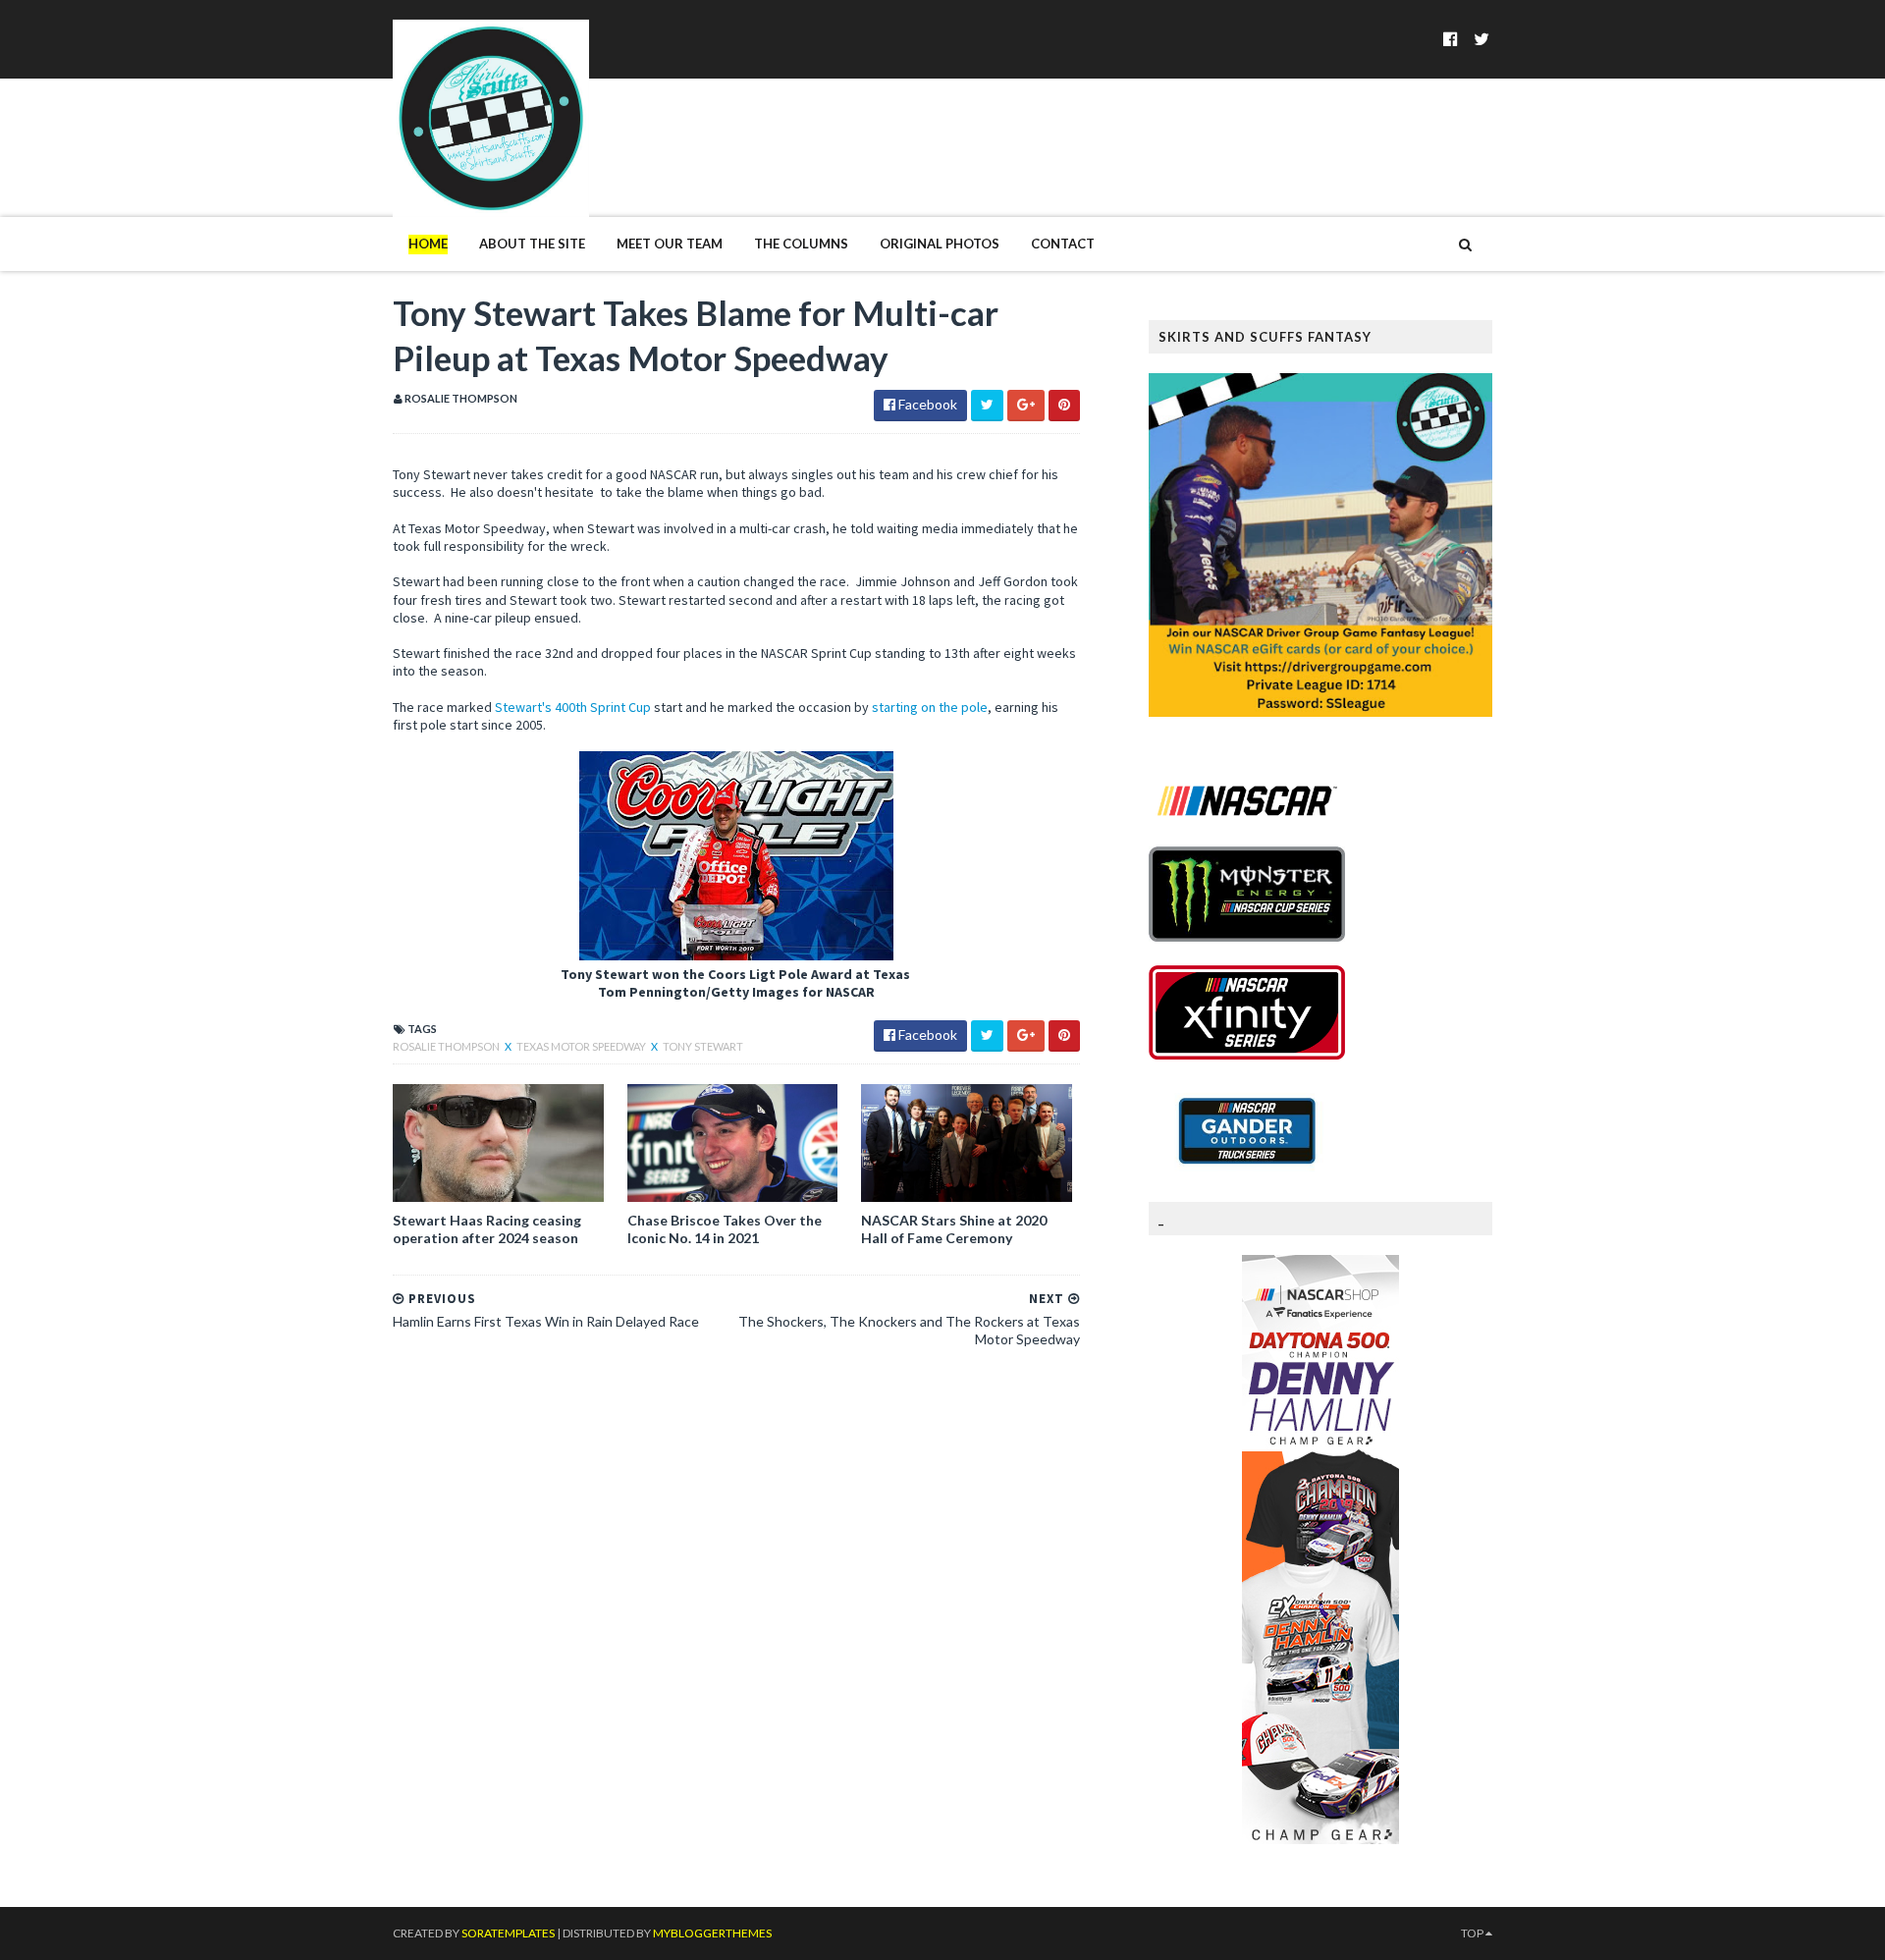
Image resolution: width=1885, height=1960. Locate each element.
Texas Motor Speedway (582, 1046)
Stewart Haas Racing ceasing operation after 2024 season (487, 1229)
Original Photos (940, 244)
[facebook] (1451, 39)
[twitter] (1481, 39)
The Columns (801, 244)
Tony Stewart (703, 1046)
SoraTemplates (508, 1933)
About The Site (532, 244)
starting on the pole (930, 707)
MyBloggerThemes (712, 1933)
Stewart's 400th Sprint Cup (571, 707)
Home (428, 244)
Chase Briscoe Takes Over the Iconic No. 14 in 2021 (725, 1229)
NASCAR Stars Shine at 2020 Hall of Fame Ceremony (954, 1229)
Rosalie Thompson (447, 1046)
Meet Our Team (670, 244)
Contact (1063, 244)
